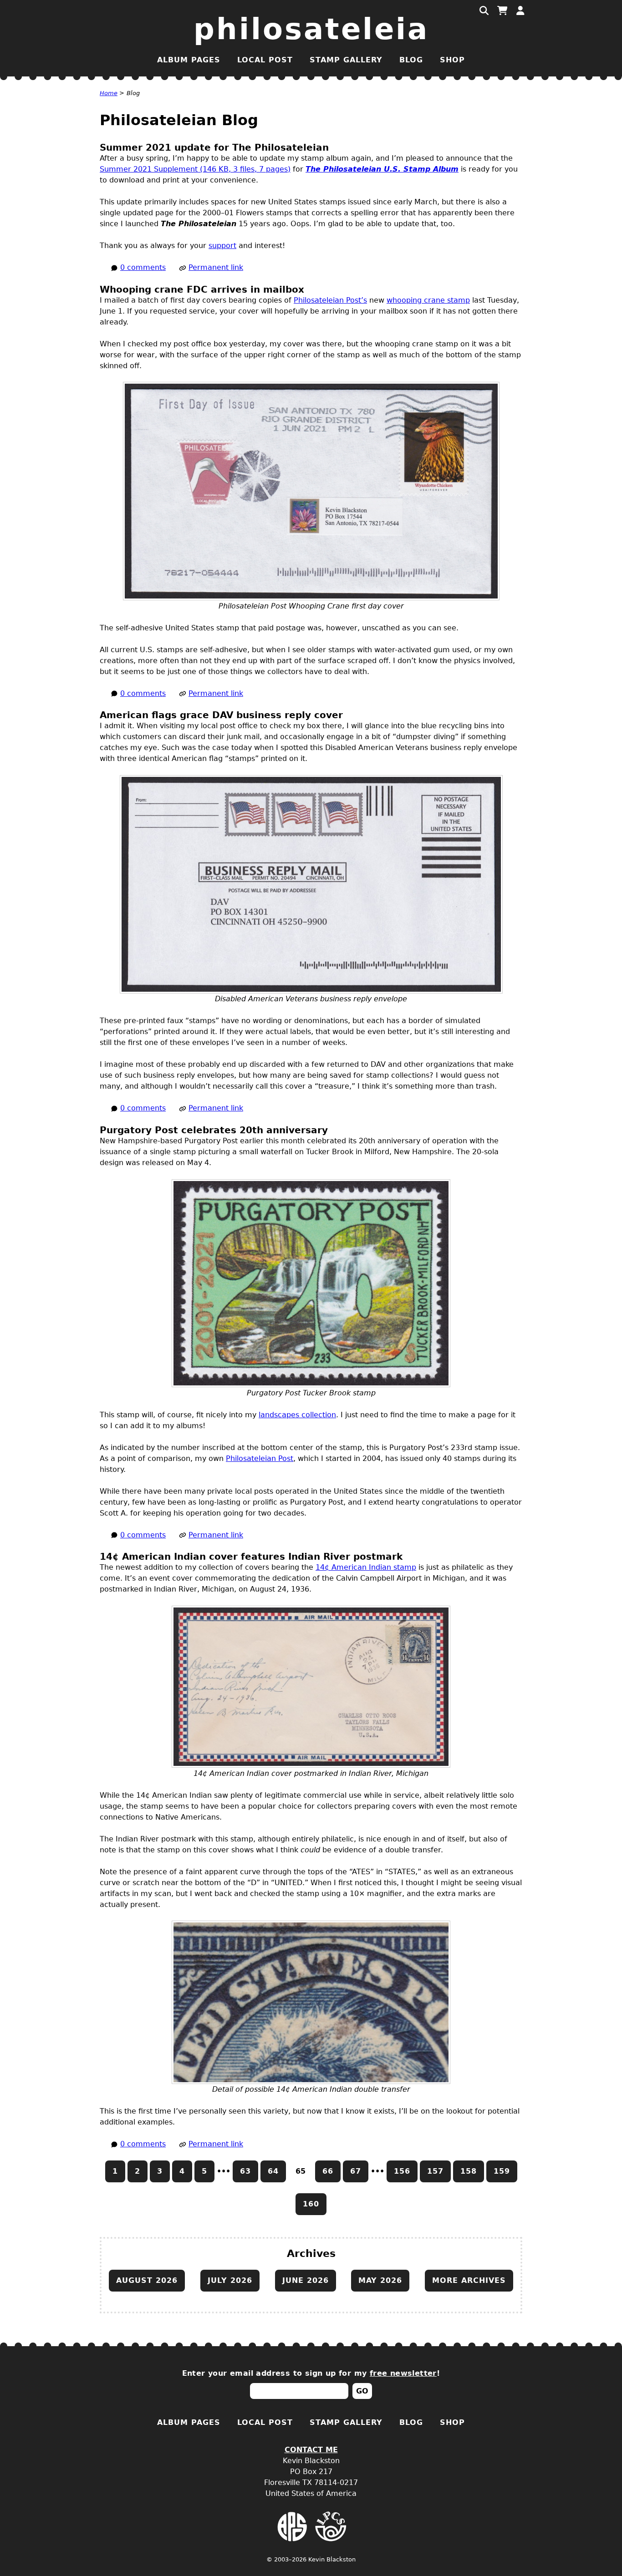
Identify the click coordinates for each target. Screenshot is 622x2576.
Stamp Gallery (346, 60)
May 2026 (380, 2280)
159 (502, 2171)
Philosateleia (311, 29)
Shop (452, 60)
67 (356, 2171)
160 (311, 2204)
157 (435, 2171)
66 (328, 2171)
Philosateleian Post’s (330, 300)
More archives (469, 2280)
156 (402, 2171)
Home (109, 93)
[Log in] (520, 11)
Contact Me (311, 2450)
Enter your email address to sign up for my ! (311, 2373)
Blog (411, 60)
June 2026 (306, 2280)
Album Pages (189, 60)
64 (273, 2171)
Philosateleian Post (260, 1458)
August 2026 (147, 2280)
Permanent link (216, 267)
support (222, 246)
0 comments (143, 267)
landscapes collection (297, 1415)
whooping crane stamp (428, 300)
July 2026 (230, 2280)
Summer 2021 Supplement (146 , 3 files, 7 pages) (195, 169)
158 (469, 2171)
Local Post (265, 60)
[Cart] (502, 11)
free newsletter (403, 2373)
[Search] (484, 11)
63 (245, 2171)
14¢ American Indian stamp (366, 1567)
